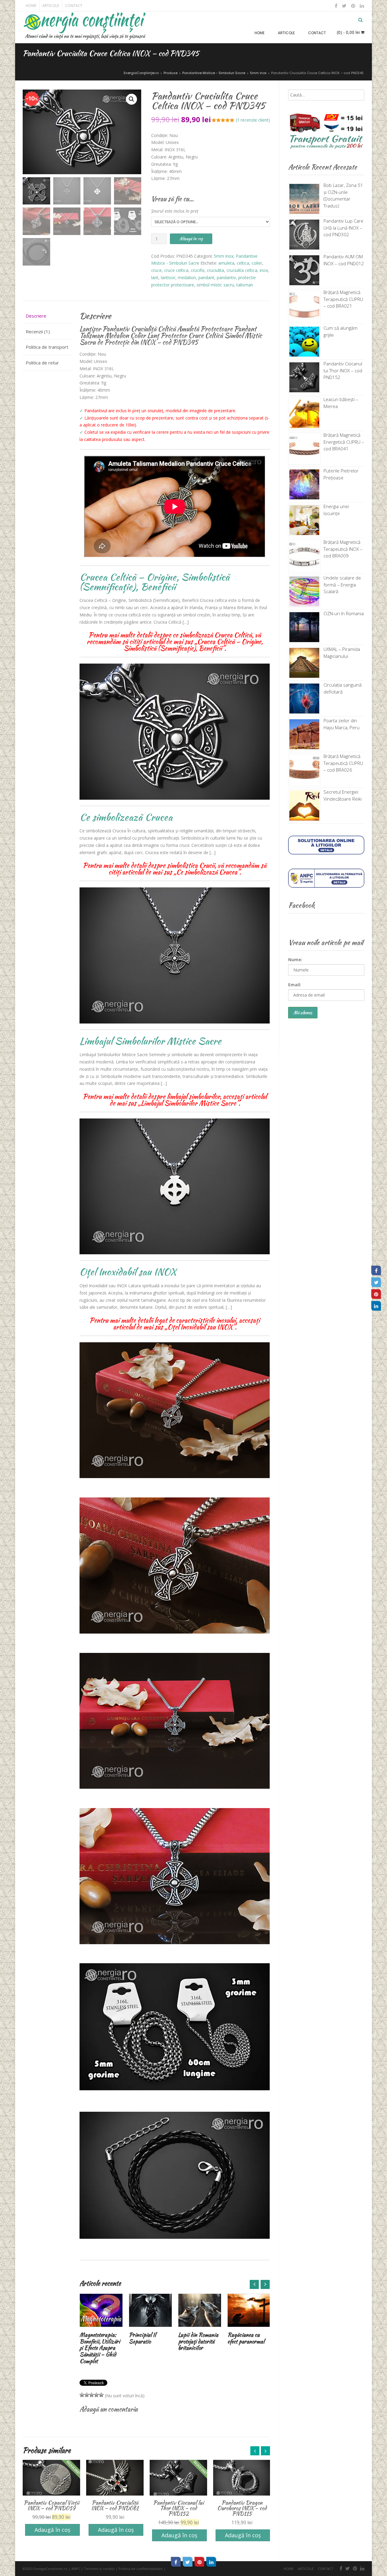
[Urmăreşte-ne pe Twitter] (344, 6)
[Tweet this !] (188, 2562)
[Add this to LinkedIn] (211, 2562)
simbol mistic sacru (215, 285)
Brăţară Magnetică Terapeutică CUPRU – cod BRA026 (343, 763)
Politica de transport (47, 347)
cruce (156, 270)
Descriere (36, 316)
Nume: (295, 960)
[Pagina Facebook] (376, 1270)
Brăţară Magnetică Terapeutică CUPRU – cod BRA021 (343, 299)
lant (155, 278)
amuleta (226, 263)
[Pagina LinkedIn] (376, 1306)
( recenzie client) (253, 120)
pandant (206, 278)
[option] (101, 2320)
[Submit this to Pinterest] (200, 2562)
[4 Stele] (96, 2395)
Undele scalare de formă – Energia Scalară (342, 584)
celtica (243, 263)
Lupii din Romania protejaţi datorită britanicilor (149, 2341)
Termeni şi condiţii (99, 2569)
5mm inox (224, 256)
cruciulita (215, 270)
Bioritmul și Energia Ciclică (244, 2338)
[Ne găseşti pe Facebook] (336, 6)
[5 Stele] (101, 2395)
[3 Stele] (92, 2395)
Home (31, 6)
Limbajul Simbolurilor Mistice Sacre (150, 1041)
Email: (295, 985)
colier (257, 263)
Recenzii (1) (38, 331)
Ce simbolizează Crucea (126, 817)
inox (264, 270)
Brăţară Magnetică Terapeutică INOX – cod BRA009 (343, 549)
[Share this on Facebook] (176, 2562)
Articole (51, 6)
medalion (187, 278)
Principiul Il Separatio (93, 2338)
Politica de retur (42, 363)
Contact (74, 6)
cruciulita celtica (242, 270)
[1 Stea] (82, 2395)
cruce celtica (176, 270)
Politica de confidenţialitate (141, 2569)
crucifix (198, 270)
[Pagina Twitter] (376, 1282)
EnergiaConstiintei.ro (50, 2569)
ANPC (76, 2569)
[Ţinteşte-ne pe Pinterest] (353, 6)
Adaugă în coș (191, 239)
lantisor (168, 278)
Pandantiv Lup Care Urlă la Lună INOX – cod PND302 (343, 228)
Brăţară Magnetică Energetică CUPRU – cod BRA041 (344, 442)
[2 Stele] (87, 2395)
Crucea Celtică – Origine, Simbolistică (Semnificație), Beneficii (154, 582)
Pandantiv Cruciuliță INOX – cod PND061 (51, 2505)
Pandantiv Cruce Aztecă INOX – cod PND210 (242, 2505)
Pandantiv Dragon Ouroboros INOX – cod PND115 (179, 2508)
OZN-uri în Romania (344, 613)
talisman (245, 285)
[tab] (47, 316)
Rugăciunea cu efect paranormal (197, 2338)
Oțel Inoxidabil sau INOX (128, 1272)
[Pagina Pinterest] (376, 1294)
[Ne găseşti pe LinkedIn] (361, 6)
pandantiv (226, 278)
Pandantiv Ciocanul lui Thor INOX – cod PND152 (115, 2508)
